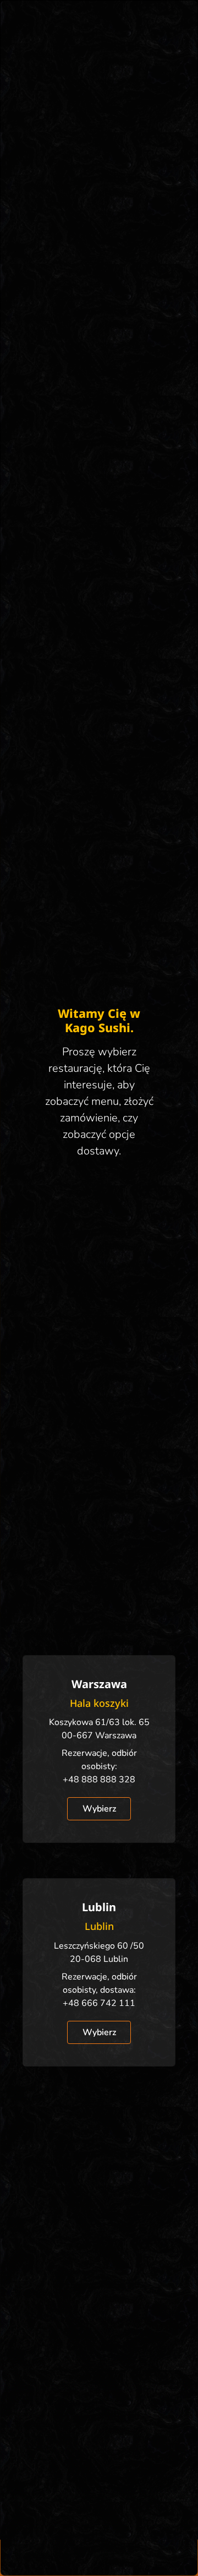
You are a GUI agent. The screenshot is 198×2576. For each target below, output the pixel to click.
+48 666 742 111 (99, 2003)
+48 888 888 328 (99, 1780)
